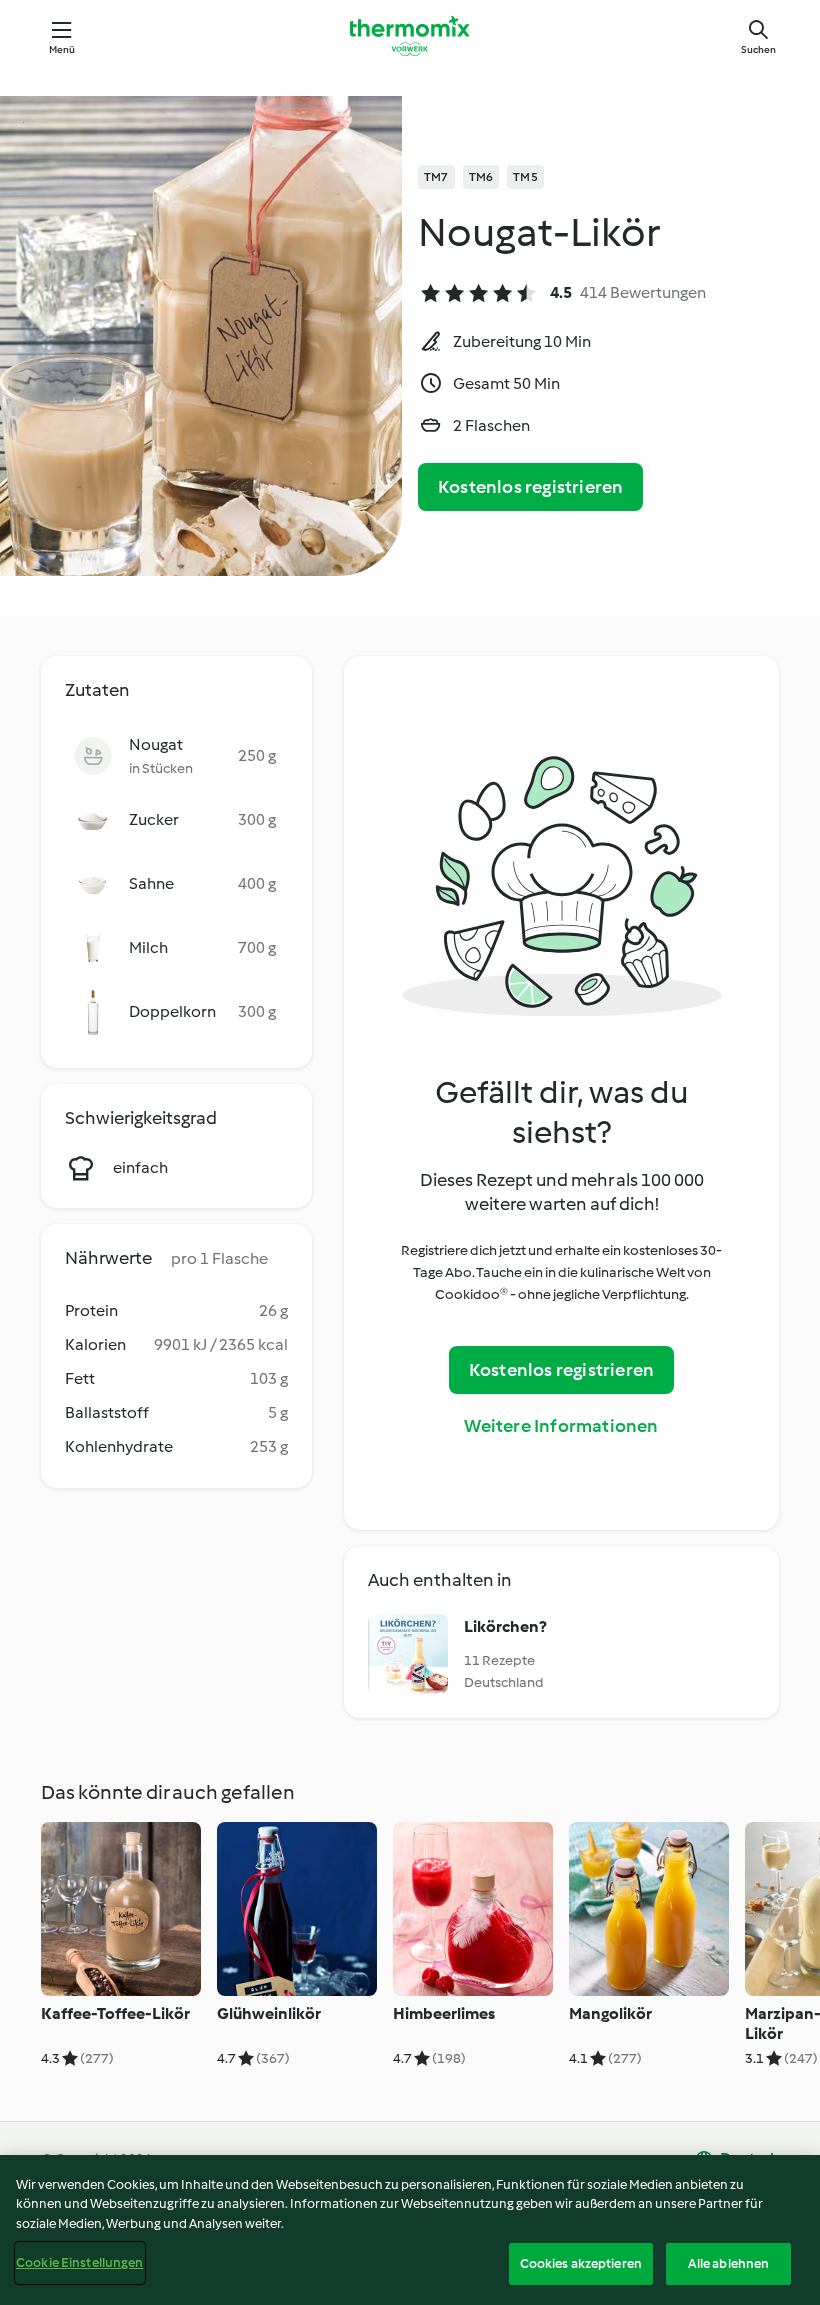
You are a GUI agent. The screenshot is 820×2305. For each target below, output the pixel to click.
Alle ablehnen (729, 2263)
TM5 (525, 177)
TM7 (436, 177)
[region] (410, 2230)
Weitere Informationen (561, 1426)
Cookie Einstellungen (80, 2262)
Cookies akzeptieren (581, 2263)
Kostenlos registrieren (530, 487)
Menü (62, 49)
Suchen (758, 49)
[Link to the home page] (410, 36)
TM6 (481, 177)
